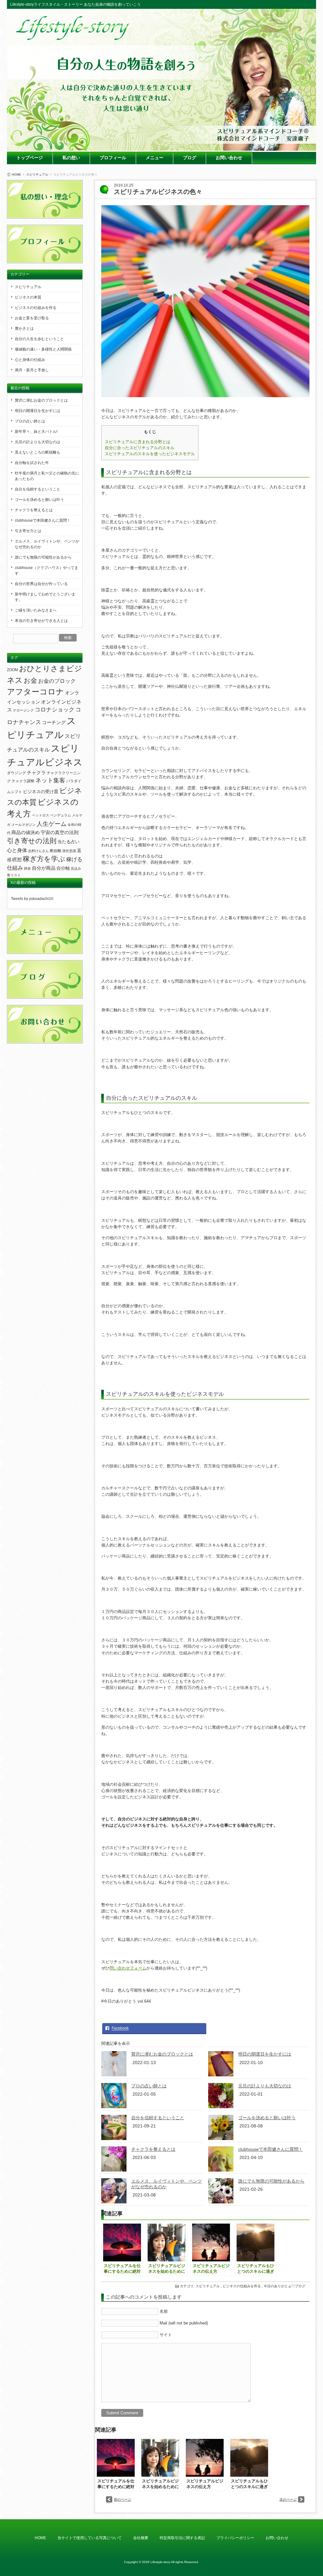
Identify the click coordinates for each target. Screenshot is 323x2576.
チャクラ (36, 773)
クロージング (23, 710)
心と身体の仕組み (30, 360)
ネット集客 (50, 780)
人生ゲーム (52, 824)
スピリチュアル (37, 174)
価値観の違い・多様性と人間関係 (43, 349)
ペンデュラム (61, 815)
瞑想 (17, 860)
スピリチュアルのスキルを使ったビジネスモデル (150, 454)
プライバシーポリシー (235, 2538)
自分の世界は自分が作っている (41, 584)
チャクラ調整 (23, 781)
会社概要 (141, 2538)
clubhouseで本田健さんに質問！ (270, 2149)
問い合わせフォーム (128, 1968)
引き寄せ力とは (28, 531)
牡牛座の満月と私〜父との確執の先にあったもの (47, 476)
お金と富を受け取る (32, 318)
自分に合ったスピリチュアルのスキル (140, 448)
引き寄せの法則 (32, 841)
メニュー (155, 158)
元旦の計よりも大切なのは (265, 2086)
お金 (30, 680)
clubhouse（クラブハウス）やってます (47, 571)
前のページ (123, 2499)
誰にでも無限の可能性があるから (271, 2181)
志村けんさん (38, 851)
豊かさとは (24, 328)
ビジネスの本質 (28, 297)
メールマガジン (23, 825)
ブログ (190, 158)
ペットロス (41, 815)
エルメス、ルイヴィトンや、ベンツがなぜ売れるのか (47, 544)
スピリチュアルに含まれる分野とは (138, 442)
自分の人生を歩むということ (39, 339)
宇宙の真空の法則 (60, 832)
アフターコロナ (35, 692)
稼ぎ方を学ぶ (44, 859)
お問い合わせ (229, 158)
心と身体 (17, 850)
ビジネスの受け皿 (41, 792)
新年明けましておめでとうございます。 (45, 597)
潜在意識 (69, 851)
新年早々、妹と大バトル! (36, 432)
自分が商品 (44, 868)
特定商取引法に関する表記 (182, 2538)
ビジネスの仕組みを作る (242, 2286)
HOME (16, 174)
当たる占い (68, 842)
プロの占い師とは (149, 2086)
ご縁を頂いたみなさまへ (36, 610)
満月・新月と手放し (32, 370)
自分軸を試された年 (32, 463)
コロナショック (55, 710)
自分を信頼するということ (158, 2118)
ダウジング (16, 773)
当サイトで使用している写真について (90, 2538)
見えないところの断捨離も (38, 452)
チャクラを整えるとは (153, 2149)
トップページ (30, 158)
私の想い (71, 158)
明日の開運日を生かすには (265, 2054)
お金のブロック (57, 681)
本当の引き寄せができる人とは (41, 621)
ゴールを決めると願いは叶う (267, 2118)
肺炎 (27, 868)
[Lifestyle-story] (73, 38)
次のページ (288, 2499)
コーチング (54, 722)
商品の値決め (26, 833)
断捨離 (56, 851)
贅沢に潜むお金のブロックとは (162, 2054)
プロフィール (113, 158)
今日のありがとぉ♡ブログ (285, 2286)
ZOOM (12, 670)
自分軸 (63, 868)
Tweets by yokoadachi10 (32, 899)
